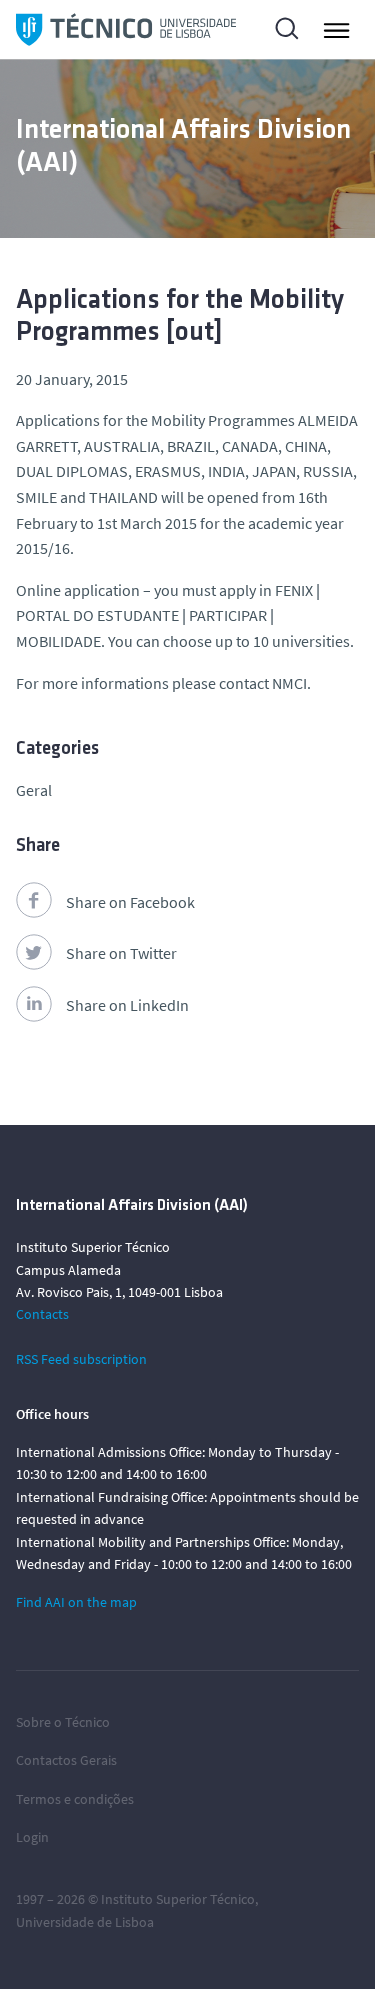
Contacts (42, 1314)
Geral (34, 790)
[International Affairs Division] (126, 29)
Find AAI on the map (76, 1602)
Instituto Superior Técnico (178, 1899)
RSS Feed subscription (81, 1359)
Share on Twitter (121, 953)
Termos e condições (75, 1799)
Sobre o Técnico (63, 1722)
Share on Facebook (130, 902)
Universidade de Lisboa (85, 1922)
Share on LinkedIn (127, 1005)
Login (32, 1837)
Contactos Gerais (66, 1760)
